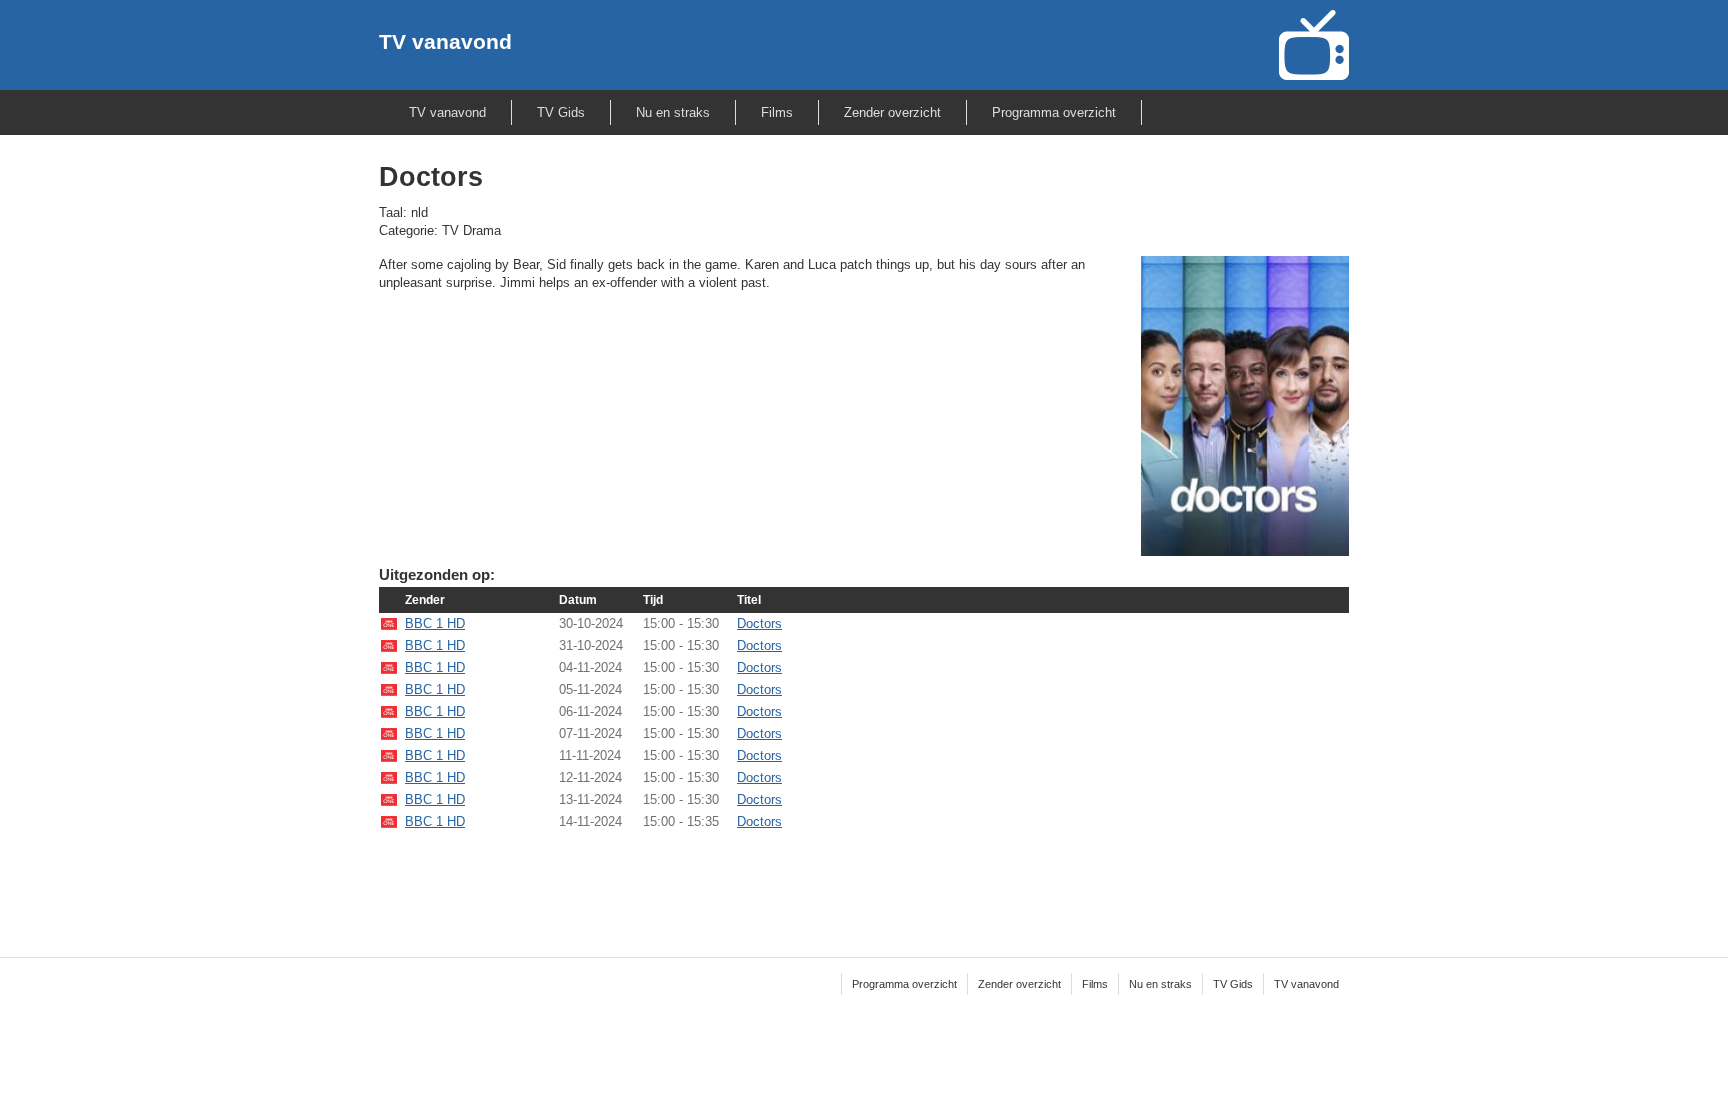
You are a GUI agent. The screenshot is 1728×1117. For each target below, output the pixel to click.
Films (777, 112)
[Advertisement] (864, 881)
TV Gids (561, 112)
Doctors (759, 623)
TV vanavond (445, 42)
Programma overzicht (1054, 112)
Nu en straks (673, 112)
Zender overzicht (892, 112)
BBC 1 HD (435, 623)
